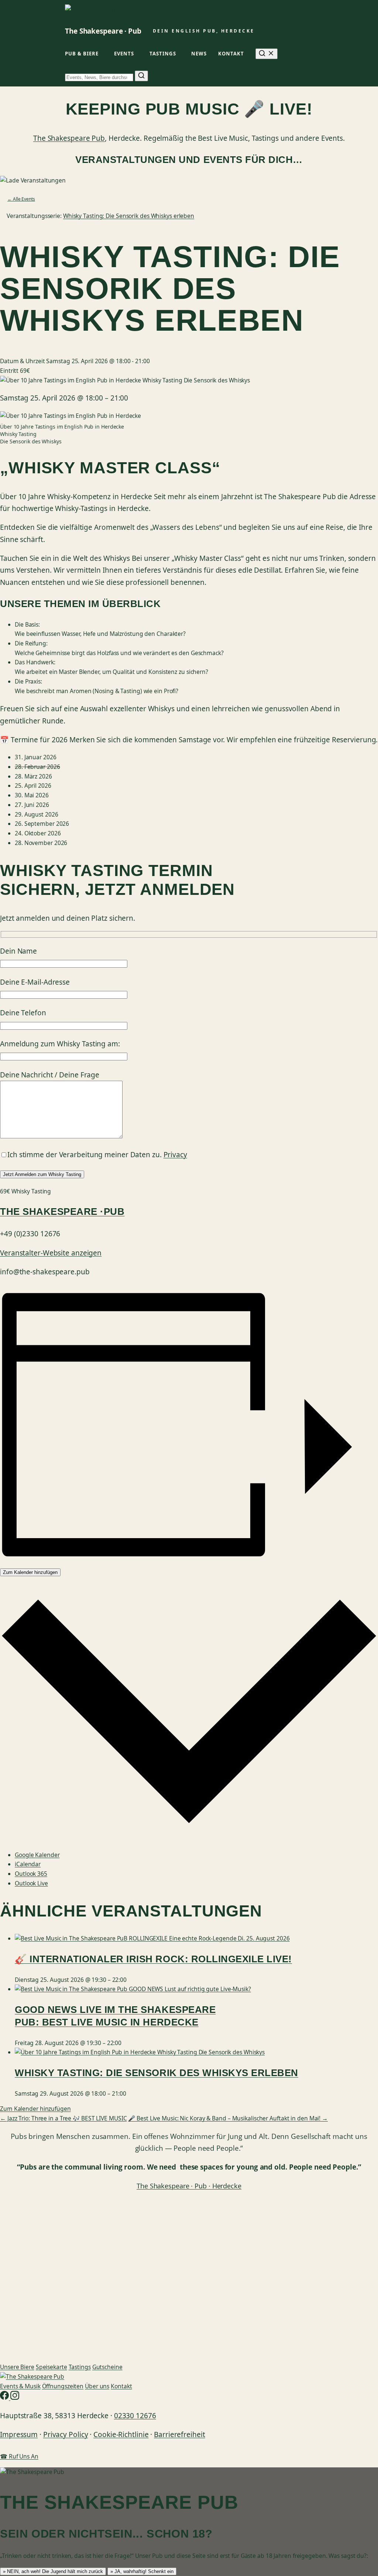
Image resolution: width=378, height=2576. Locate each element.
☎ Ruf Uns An (19, 2456)
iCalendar (28, 1864)
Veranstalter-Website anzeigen (51, 1253)
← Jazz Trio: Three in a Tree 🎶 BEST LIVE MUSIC (63, 2118)
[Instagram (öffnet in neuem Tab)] (15, 2398)
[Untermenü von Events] (137, 54)
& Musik (20, 2386)
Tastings (80, 2367)
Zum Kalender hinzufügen (30, 1572)
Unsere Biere (17, 2367)
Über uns (97, 2386)
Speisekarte (51, 2367)
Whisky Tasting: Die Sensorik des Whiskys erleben (157, 2073)
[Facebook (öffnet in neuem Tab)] (5, 2398)
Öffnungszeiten (63, 2386)
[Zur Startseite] (32, 2376)
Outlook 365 (31, 1874)
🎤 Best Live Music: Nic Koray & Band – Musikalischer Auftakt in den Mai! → (228, 2118)
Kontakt (121, 2386)
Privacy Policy (66, 2434)
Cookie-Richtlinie (121, 2434)
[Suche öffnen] (267, 54)
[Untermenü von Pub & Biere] (102, 54)
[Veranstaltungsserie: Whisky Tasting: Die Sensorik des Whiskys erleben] (130, 2093)
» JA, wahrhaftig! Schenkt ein (142, 2571)
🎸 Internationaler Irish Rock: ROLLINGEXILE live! (153, 1959)
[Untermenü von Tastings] (179, 54)
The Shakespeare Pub (69, 138)
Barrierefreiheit (179, 2434)
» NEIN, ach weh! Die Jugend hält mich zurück (53, 2571)
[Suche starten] (141, 76)
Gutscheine (107, 2367)
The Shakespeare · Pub (103, 31)
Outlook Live (31, 1883)
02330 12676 (135, 2416)
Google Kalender (37, 1855)
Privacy (175, 1155)
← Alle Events (21, 199)
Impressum (19, 2434)
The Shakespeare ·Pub (62, 1212)
